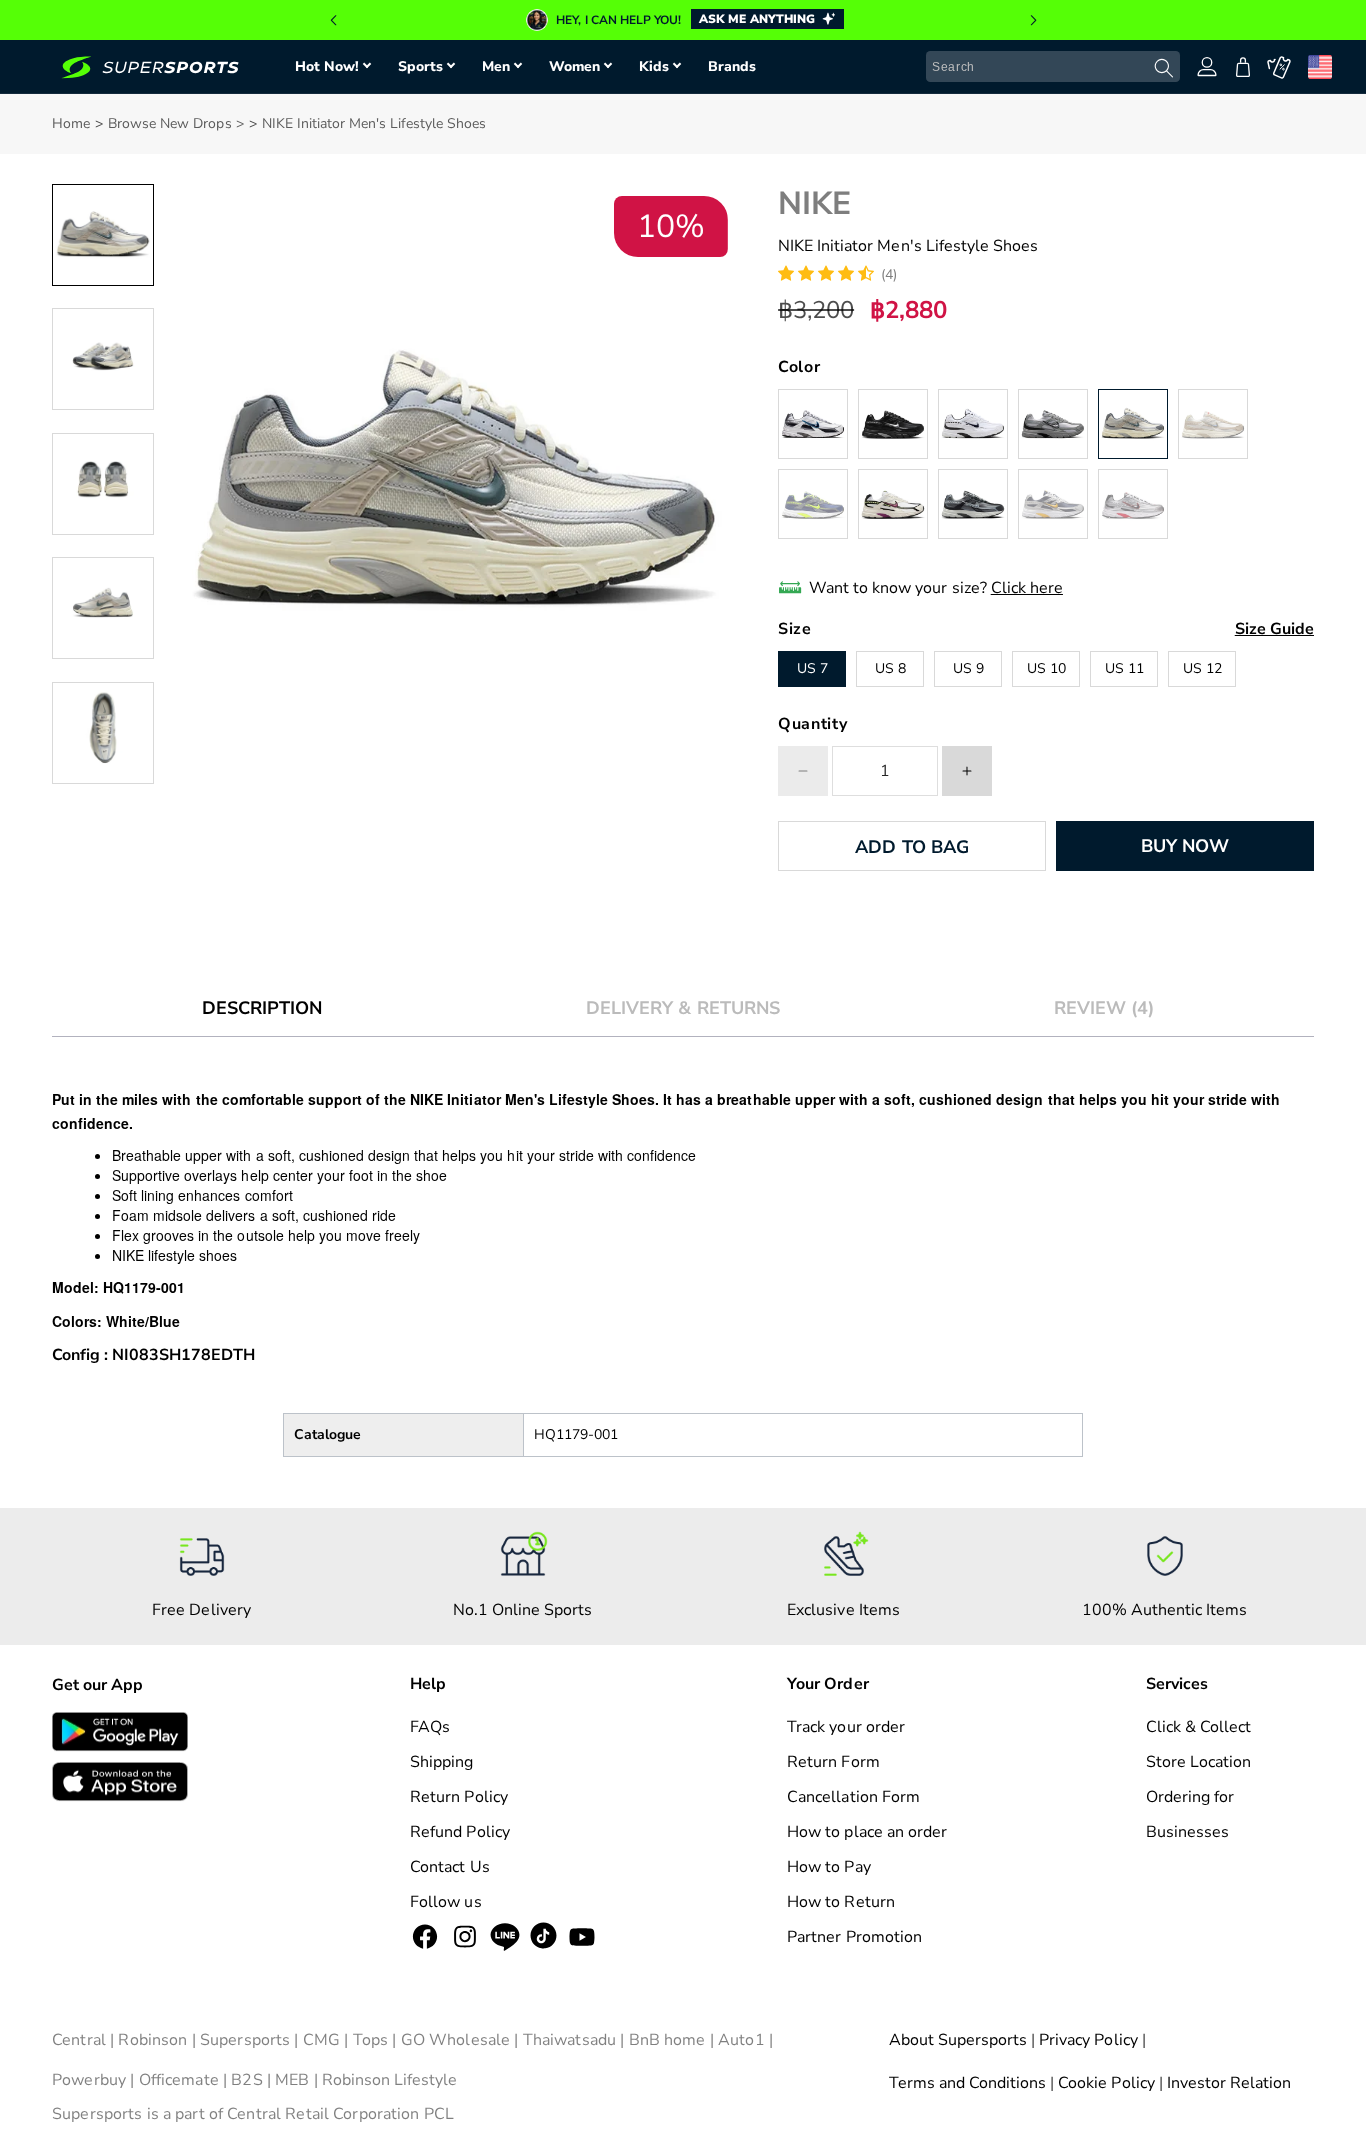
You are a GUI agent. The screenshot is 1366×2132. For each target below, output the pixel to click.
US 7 (812, 668)
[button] (333, 20)
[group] (683, 20)
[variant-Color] (813, 424)
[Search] (1164, 68)
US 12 (1202, 668)
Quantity (812, 724)
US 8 (890, 668)
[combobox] (1053, 67)
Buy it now (1184, 846)
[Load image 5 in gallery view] (103, 733)
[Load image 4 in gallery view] (103, 608)
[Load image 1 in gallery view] (103, 235)
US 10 (1046, 668)
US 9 (968, 668)
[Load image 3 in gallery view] (103, 484)
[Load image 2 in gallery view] (103, 359)
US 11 (1124, 668)
